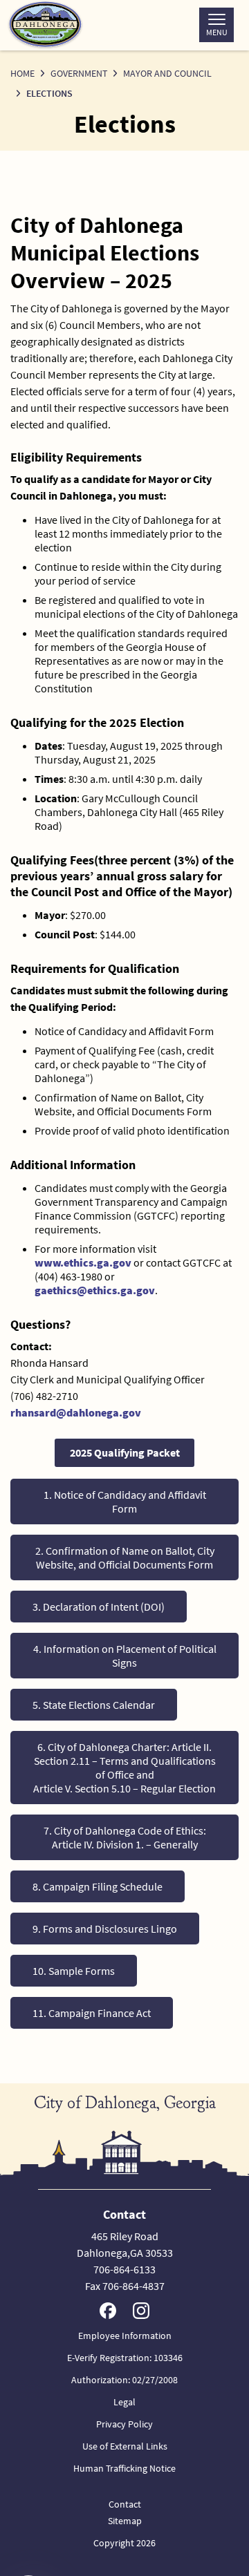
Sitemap (125, 2521)
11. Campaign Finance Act (92, 2013)
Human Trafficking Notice (124, 2468)
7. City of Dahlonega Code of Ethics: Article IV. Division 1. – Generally (125, 1837)
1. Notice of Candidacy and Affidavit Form (125, 1502)
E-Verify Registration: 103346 (125, 2358)
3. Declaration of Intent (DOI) (99, 1607)
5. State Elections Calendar (94, 1705)
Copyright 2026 (124, 2543)
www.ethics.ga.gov (83, 1262)
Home (22, 73)
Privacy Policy (124, 2424)
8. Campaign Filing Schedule (98, 1886)
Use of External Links (125, 2446)
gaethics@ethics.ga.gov (95, 1290)
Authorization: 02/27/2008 (124, 2380)
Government (79, 73)
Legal (124, 2402)
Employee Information (125, 2336)
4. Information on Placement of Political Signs (125, 1656)
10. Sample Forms (74, 1971)
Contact (125, 2504)
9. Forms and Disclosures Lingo (105, 1929)
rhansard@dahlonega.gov (76, 1412)
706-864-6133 (124, 2269)
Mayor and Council (167, 73)
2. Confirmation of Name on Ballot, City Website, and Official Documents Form (125, 1557)
